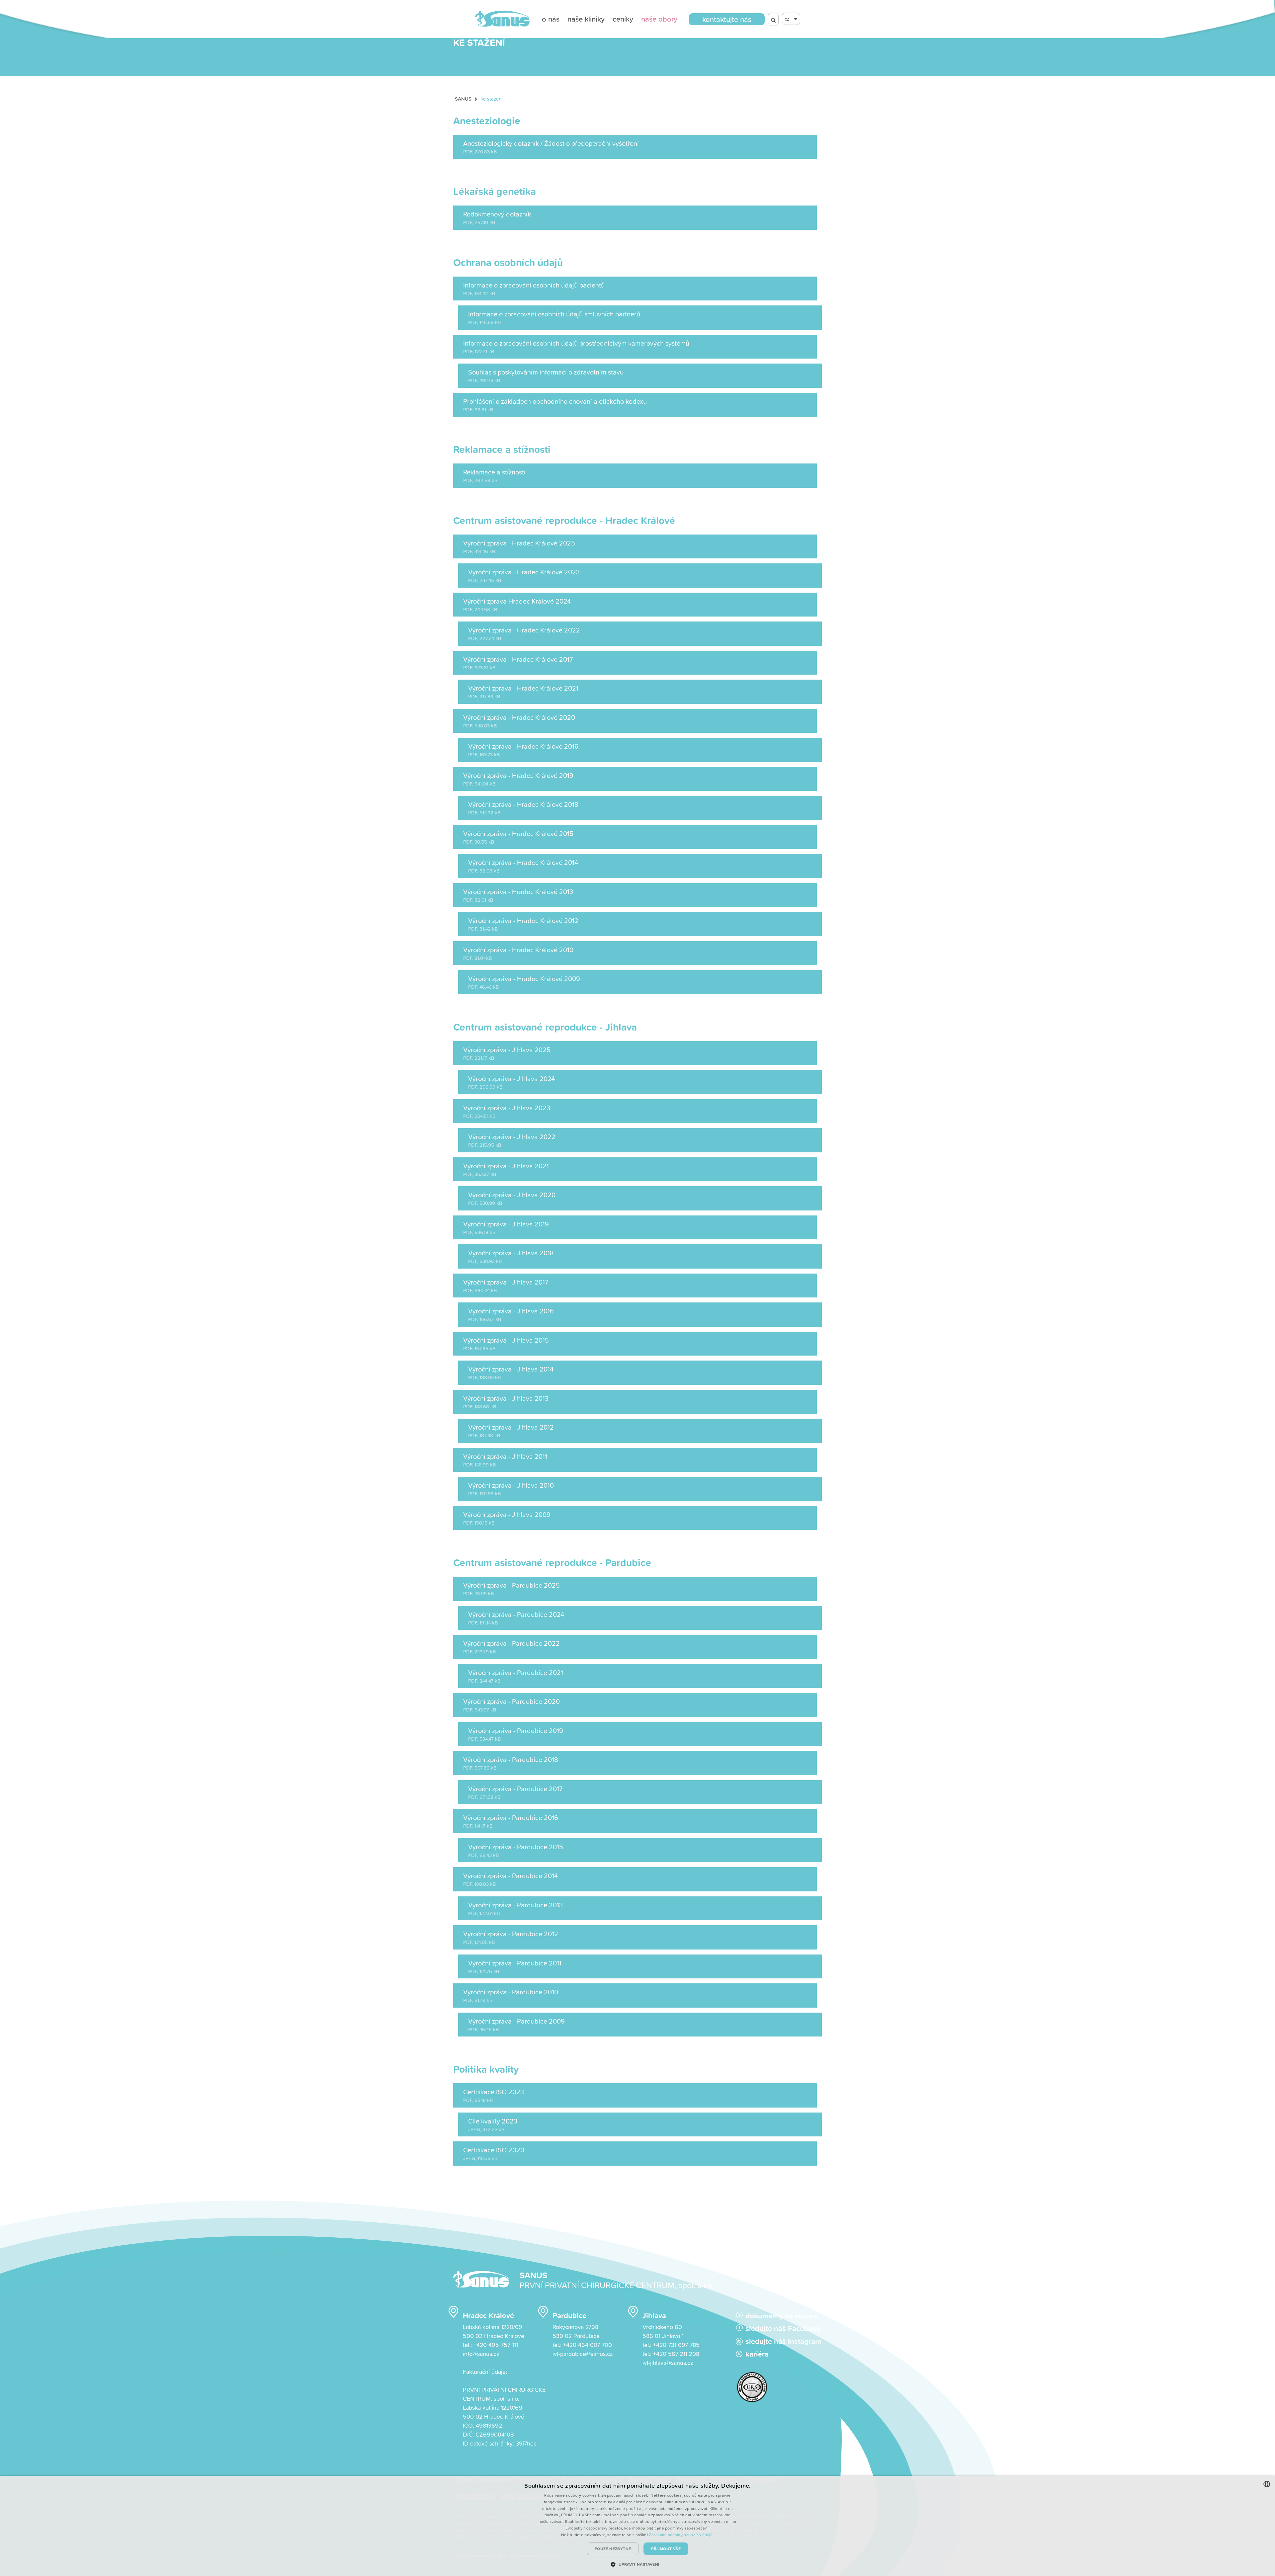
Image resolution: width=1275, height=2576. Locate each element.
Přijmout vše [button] (666, 2549)
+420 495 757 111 (496, 2345)
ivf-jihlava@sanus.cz (668, 2363)
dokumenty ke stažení (781, 2316)
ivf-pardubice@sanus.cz (583, 2354)
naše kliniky (586, 19)
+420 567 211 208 (676, 2354)
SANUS (463, 99)
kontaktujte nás (727, 19)
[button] (637, 2564)
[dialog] (637, 2526)
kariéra (757, 2354)
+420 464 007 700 (588, 2345)
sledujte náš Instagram (781, 2341)
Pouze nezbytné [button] (613, 2549)
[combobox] (1267, 2484)
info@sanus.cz (481, 2354)
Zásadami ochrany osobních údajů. (681, 2535)
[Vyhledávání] (773, 19)
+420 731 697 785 (676, 2345)
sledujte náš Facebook (781, 2328)
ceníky (623, 19)
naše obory (659, 19)
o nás (551, 19)
